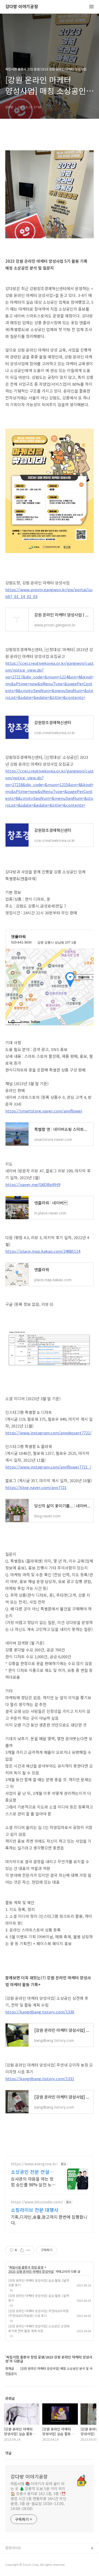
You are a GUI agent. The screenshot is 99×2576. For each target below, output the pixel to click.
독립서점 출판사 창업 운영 (26, 2267)
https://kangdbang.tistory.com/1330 (40, 2012)
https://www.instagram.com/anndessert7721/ (48, 1433)
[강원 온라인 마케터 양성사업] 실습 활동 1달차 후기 (39, 2298)
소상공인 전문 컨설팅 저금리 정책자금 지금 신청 (32, 2172)
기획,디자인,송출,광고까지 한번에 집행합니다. (49, 2220)
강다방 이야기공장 (22, 7)
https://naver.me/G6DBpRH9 (33, 1184)
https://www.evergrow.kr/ (34, 2164)
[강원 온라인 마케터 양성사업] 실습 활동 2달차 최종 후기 (39, 2283)
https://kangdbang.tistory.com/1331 (40, 2078)
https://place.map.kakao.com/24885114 (43, 1251)
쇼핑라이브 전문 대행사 (35, 2210)
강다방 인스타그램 (19, 2557)
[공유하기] (22, 2250)
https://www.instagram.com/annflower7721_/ (48, 1467)
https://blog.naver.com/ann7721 (36, 1487)
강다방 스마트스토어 (20, 2565)
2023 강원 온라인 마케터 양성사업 (31, 2271)
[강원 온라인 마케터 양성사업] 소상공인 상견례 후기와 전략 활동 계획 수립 (39, 2328)
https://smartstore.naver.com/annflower (44, 1111)
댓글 (8, 2453)
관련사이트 (13, 2548)
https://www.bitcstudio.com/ (37, 2202)
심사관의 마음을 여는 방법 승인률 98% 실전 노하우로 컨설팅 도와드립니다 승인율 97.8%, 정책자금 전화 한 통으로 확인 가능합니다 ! (34, 2181)
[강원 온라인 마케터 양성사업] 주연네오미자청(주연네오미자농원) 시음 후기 (38, 2313)
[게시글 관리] (28, 2250)
